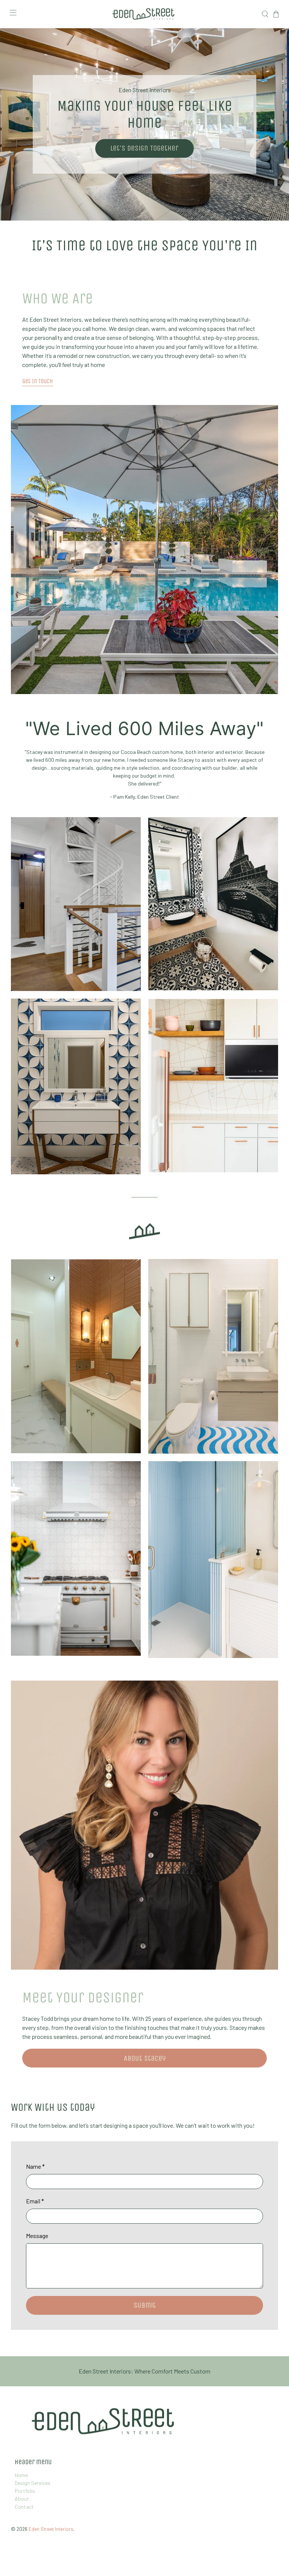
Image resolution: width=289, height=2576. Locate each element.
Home (21, 2475)
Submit (145, 2305)
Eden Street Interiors (51, 2529)
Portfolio (25, 2491)
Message (37, 2236)
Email (35, 2201)
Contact (24, 2507)
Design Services (33, 2483)
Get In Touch (38, 381)
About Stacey (145, 2058)
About (22, 2499)
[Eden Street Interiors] (144, 14)
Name (35, 2166)
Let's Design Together (144, 148)
